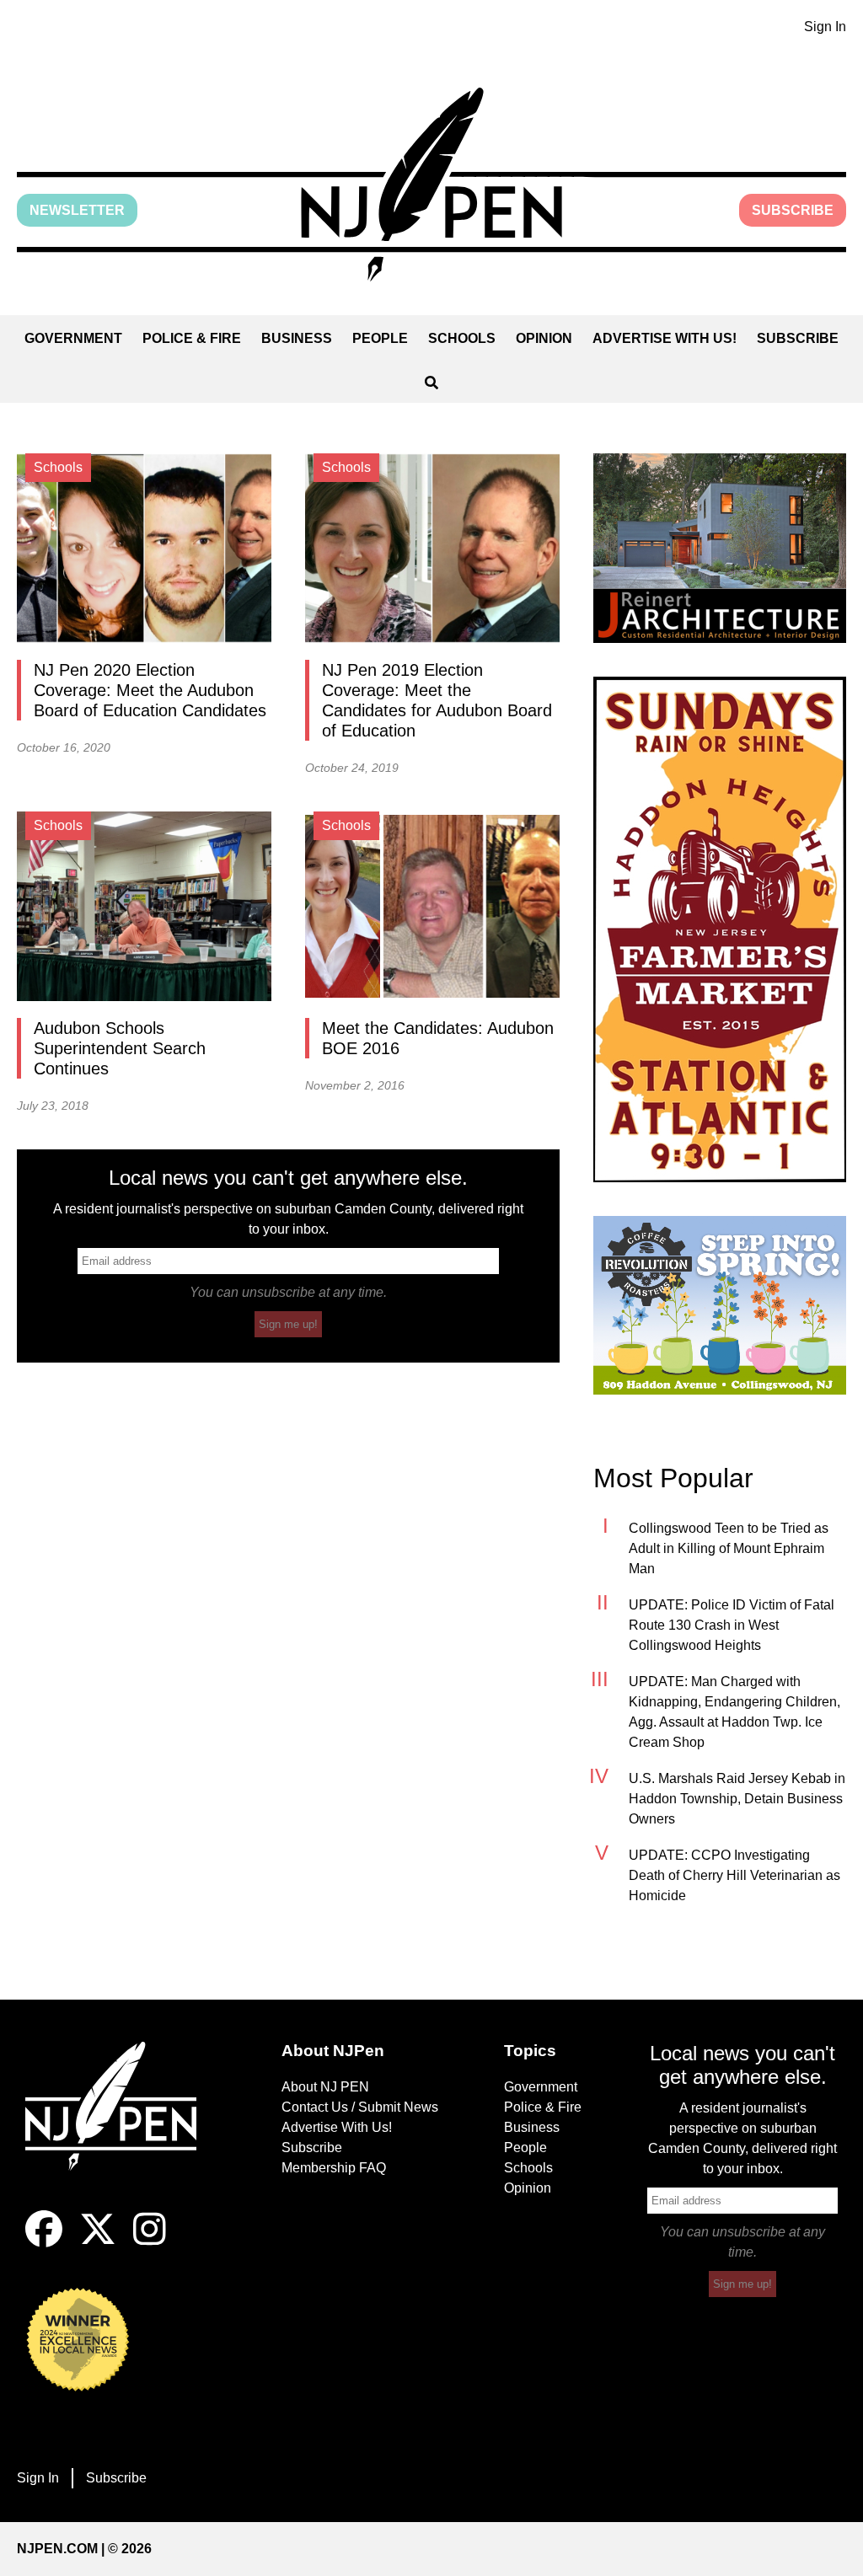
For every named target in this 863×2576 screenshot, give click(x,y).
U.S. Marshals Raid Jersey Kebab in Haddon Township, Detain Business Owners (737, 1799)
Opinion (544, 338)
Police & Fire (192, 338)
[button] (431, 185)
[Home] (121, 2126)
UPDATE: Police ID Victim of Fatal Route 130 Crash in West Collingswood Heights (732, 1625)
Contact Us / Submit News (360, 2107)
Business (297, 338)
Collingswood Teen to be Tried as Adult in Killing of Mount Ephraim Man (729, 1548)
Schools (462, 338)
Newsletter (77, 210)
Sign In (825, 27)
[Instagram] (150, 2243)
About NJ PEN (325, 2087)
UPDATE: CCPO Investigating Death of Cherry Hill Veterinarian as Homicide (734, 1875)
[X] (98, 2243)
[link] (720, 548)
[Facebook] (44, 2243)
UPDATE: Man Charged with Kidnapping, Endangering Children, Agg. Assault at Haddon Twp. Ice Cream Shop (734, 1712)
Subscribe (793, 210)
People (380, 338)
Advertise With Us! (665, 338)
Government (73, 338)
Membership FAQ (334, 2168)
